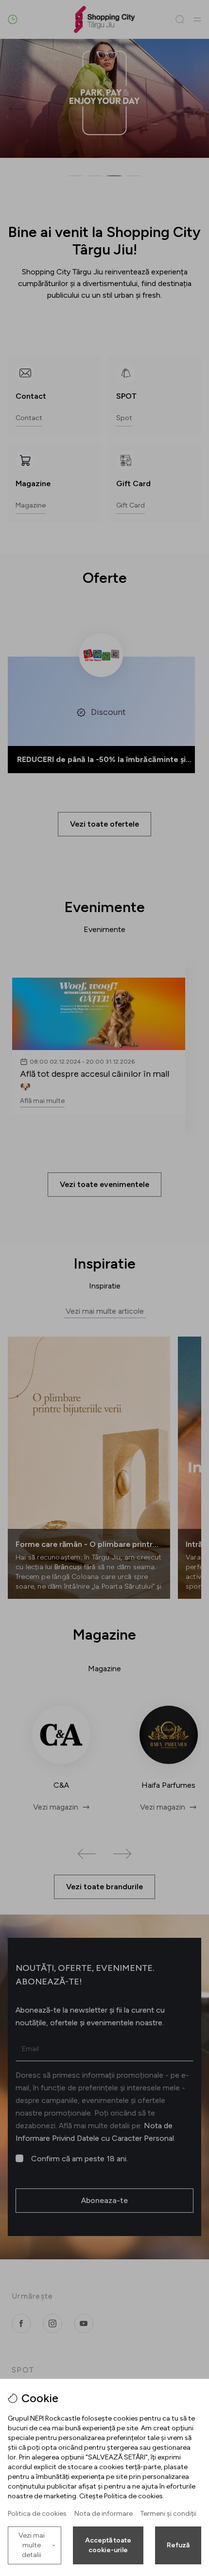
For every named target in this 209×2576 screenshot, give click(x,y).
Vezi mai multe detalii (32, 2545)
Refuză (178, 2545)
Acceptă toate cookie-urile (108, 2545)
